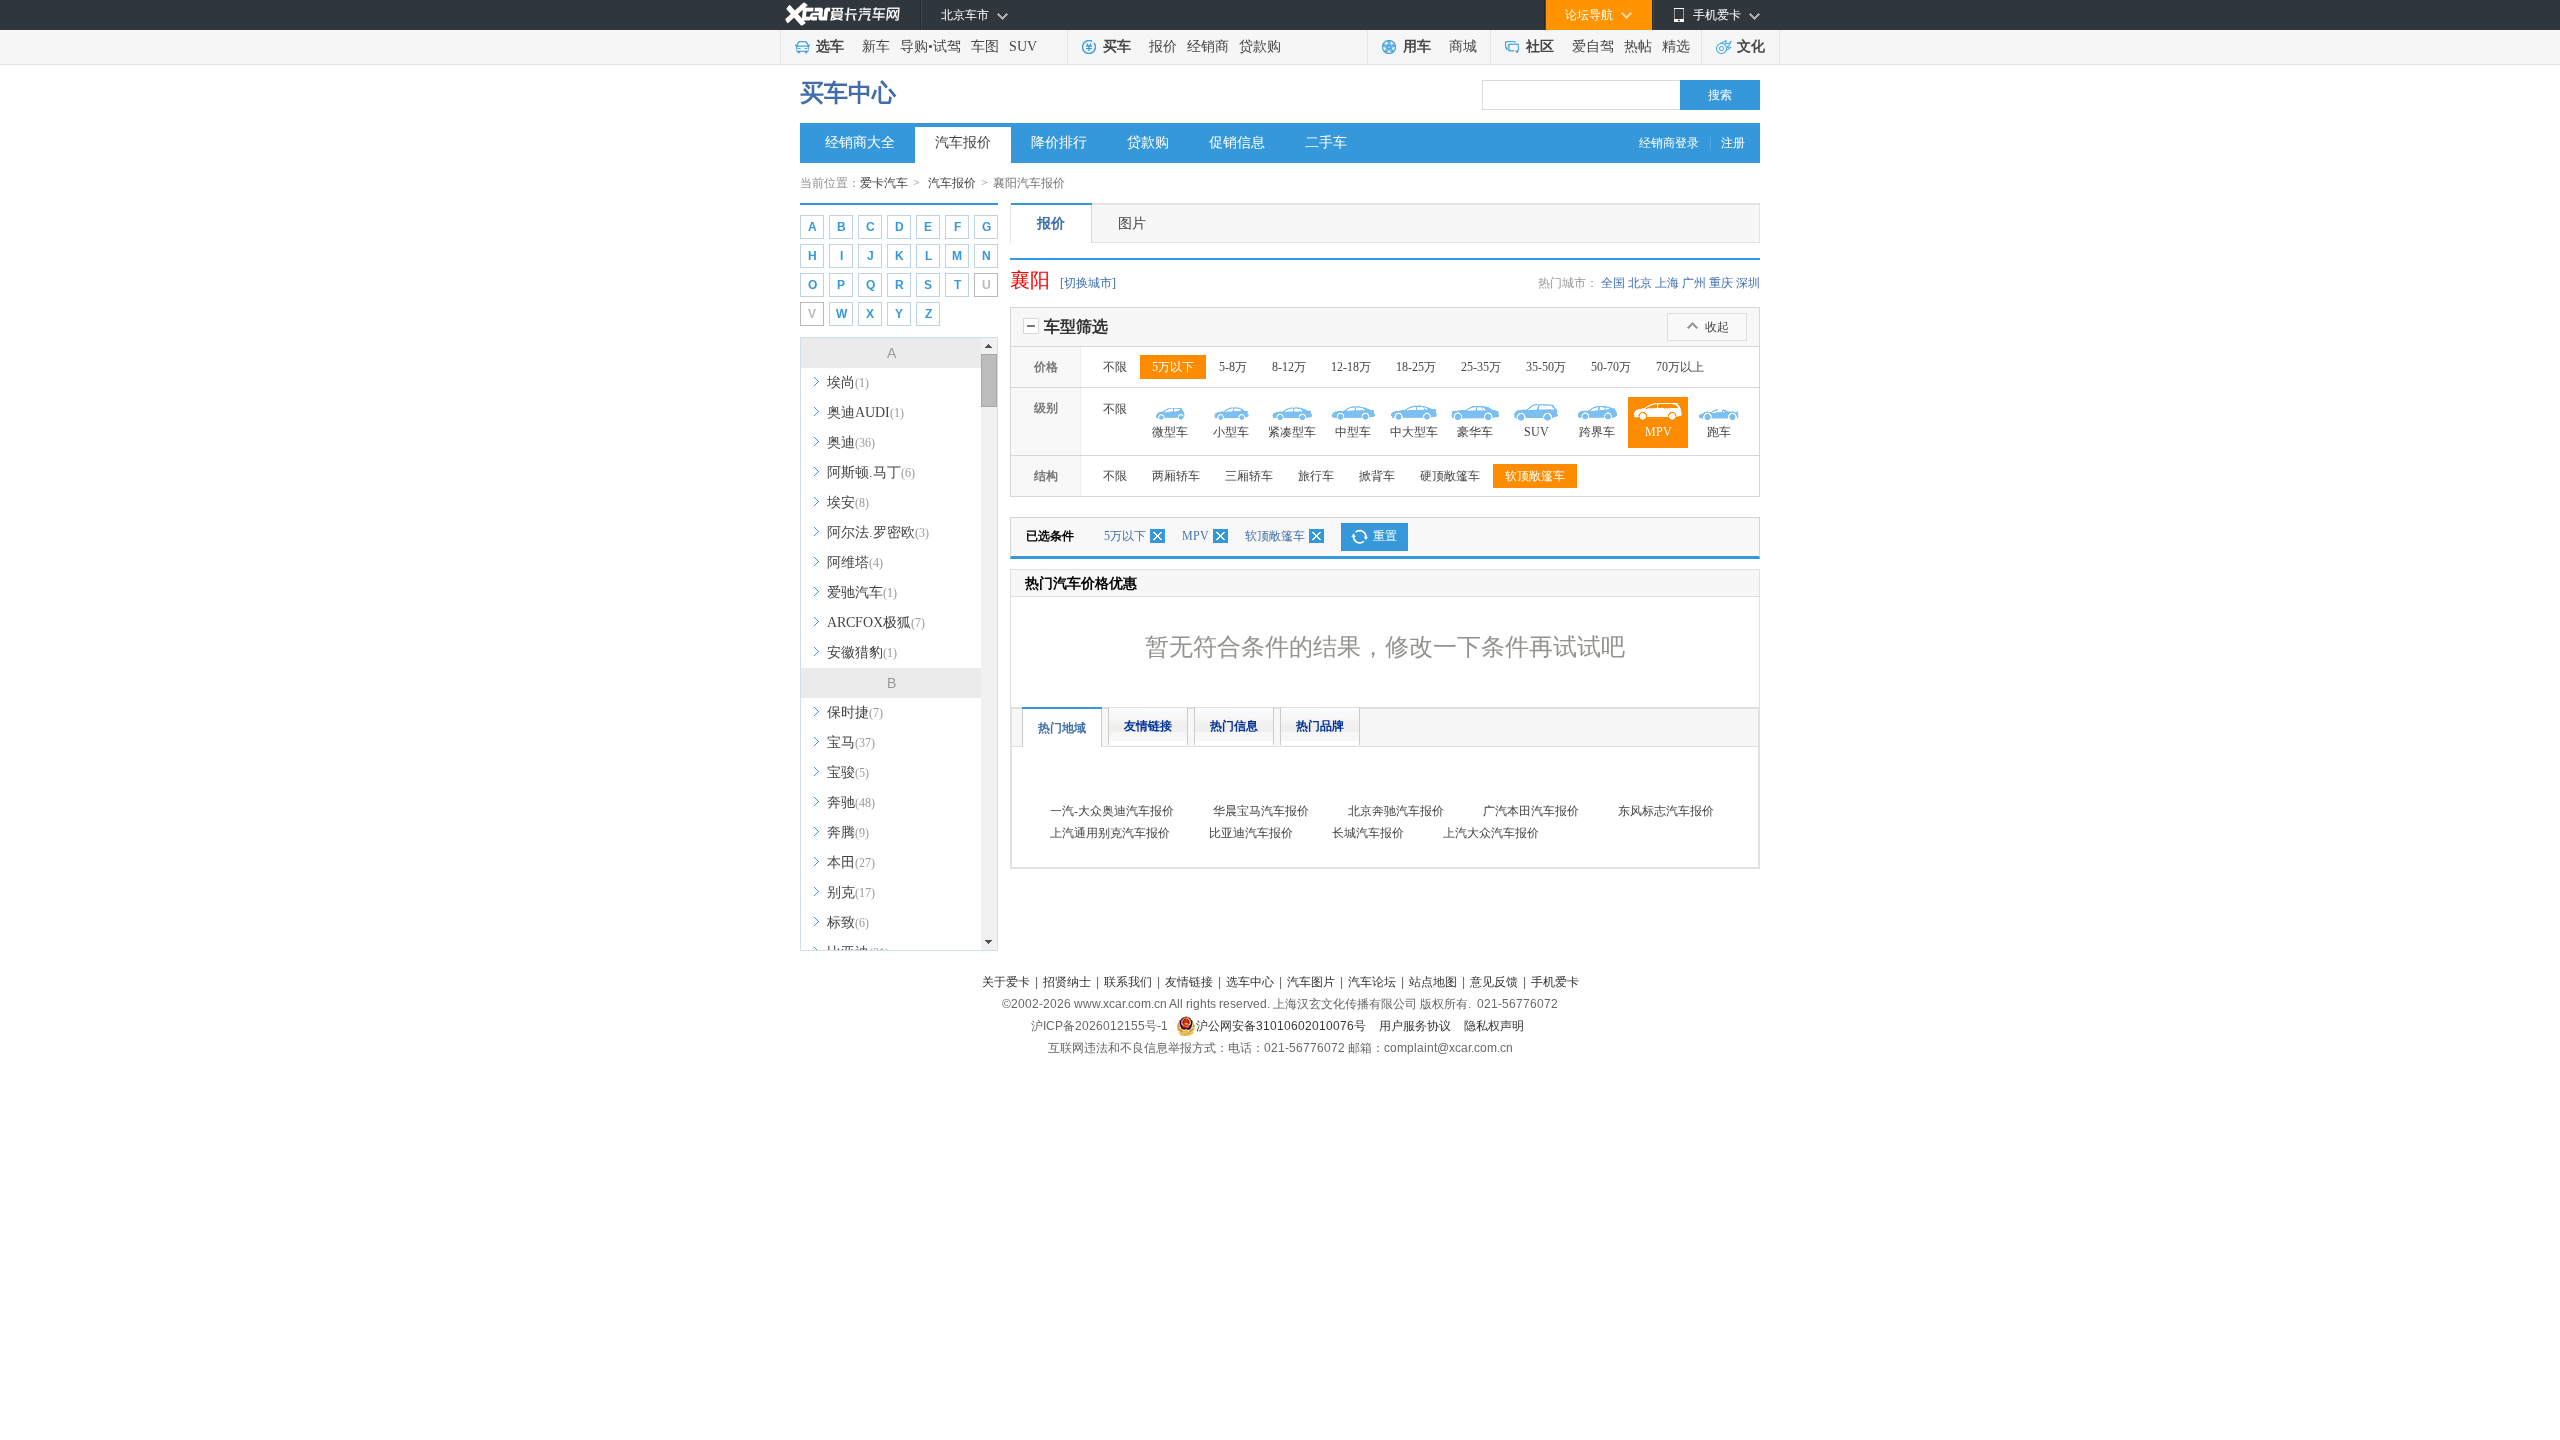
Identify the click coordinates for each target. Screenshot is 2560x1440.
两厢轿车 (1176, 476)
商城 (1463, 46)
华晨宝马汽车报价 (1261, 811)
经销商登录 (1669, 143)
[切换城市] (1088, 283)
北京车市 (965, 15)
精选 (1676, 46)
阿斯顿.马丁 (871, 472)
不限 (1115, 367)
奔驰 (851, 802)
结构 (1046, 476)
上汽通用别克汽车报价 (1110, 833)
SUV (1023, 46)
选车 (830, 46)
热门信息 (1234, 726)
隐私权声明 (1494, 1026)
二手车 (1326, 142)
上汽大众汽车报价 (1491, 833)
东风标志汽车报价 (1666, 811)
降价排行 (1059, 142)
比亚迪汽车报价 (1251, 833)
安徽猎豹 (862, 652)
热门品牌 (1320, 726)
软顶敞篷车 (1535, 476)
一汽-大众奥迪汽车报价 (1112, 811)
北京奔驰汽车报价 (1396, 811)
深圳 (1748, 283)
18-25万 (1416, 367)
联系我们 (1128, 982)
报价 (1163, 46)
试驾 (947, 46)
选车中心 (1250, 982)
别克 (851, 892)
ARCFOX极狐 (876, 622)
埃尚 (848, 382)
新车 (876, 46)
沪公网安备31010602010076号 (1282, 1026)
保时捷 (855, 712)
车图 (985, 46)
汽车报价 (963, 142)
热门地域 (1062, 728)
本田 (851, 862)
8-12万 (1289, 367)
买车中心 (848, 93)
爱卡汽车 (884, 183)
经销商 (1208, 46)
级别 (1046, 408)
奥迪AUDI (865, 412)
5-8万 (1233, 367)
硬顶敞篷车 (1450, 476)
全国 (1613, 283)
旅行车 (1316, 476)
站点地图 (1433, 982)
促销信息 (1237, 142)
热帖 (1638, 46)
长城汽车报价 (1368, 833)
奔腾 (848, 832)
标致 (848, 922)
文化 (1751, 46)
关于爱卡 (1006, 982)
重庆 (1721, 283)
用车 (1417, 46)
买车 (1117, 46)
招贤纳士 (1067, 982)
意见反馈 (1494, 982)
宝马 (851, 742)
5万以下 (1173, 367)
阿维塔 (855, 562)
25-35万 (1481, 367)
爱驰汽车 (862, 592)
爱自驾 (1593, 46)
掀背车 (1377, 476)
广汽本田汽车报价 (1531, 811)
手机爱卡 (1555, 982)
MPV (1195, 536)
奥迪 (851, 442)
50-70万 (1611, 367)
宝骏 (848, 772)
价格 (1046, 367)
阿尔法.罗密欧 (878, 532)
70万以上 (1680, 367)
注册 (1733, 143)
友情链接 (1148, 726)
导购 (914, 46)
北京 (1640, 283)
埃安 (848, 502)
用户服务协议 (1416, 1026)
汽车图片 (1311, 982)
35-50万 (1546, 367)
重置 (1385, 536)
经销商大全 (860, 142)
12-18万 (1351, 367)
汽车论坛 (1372, 982)
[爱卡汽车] (842, 14)
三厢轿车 (1249, 476)
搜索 (1720, 95)
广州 (1694, 283)
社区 (1540, 46)
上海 (1667, 283)
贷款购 (1260, 46)
